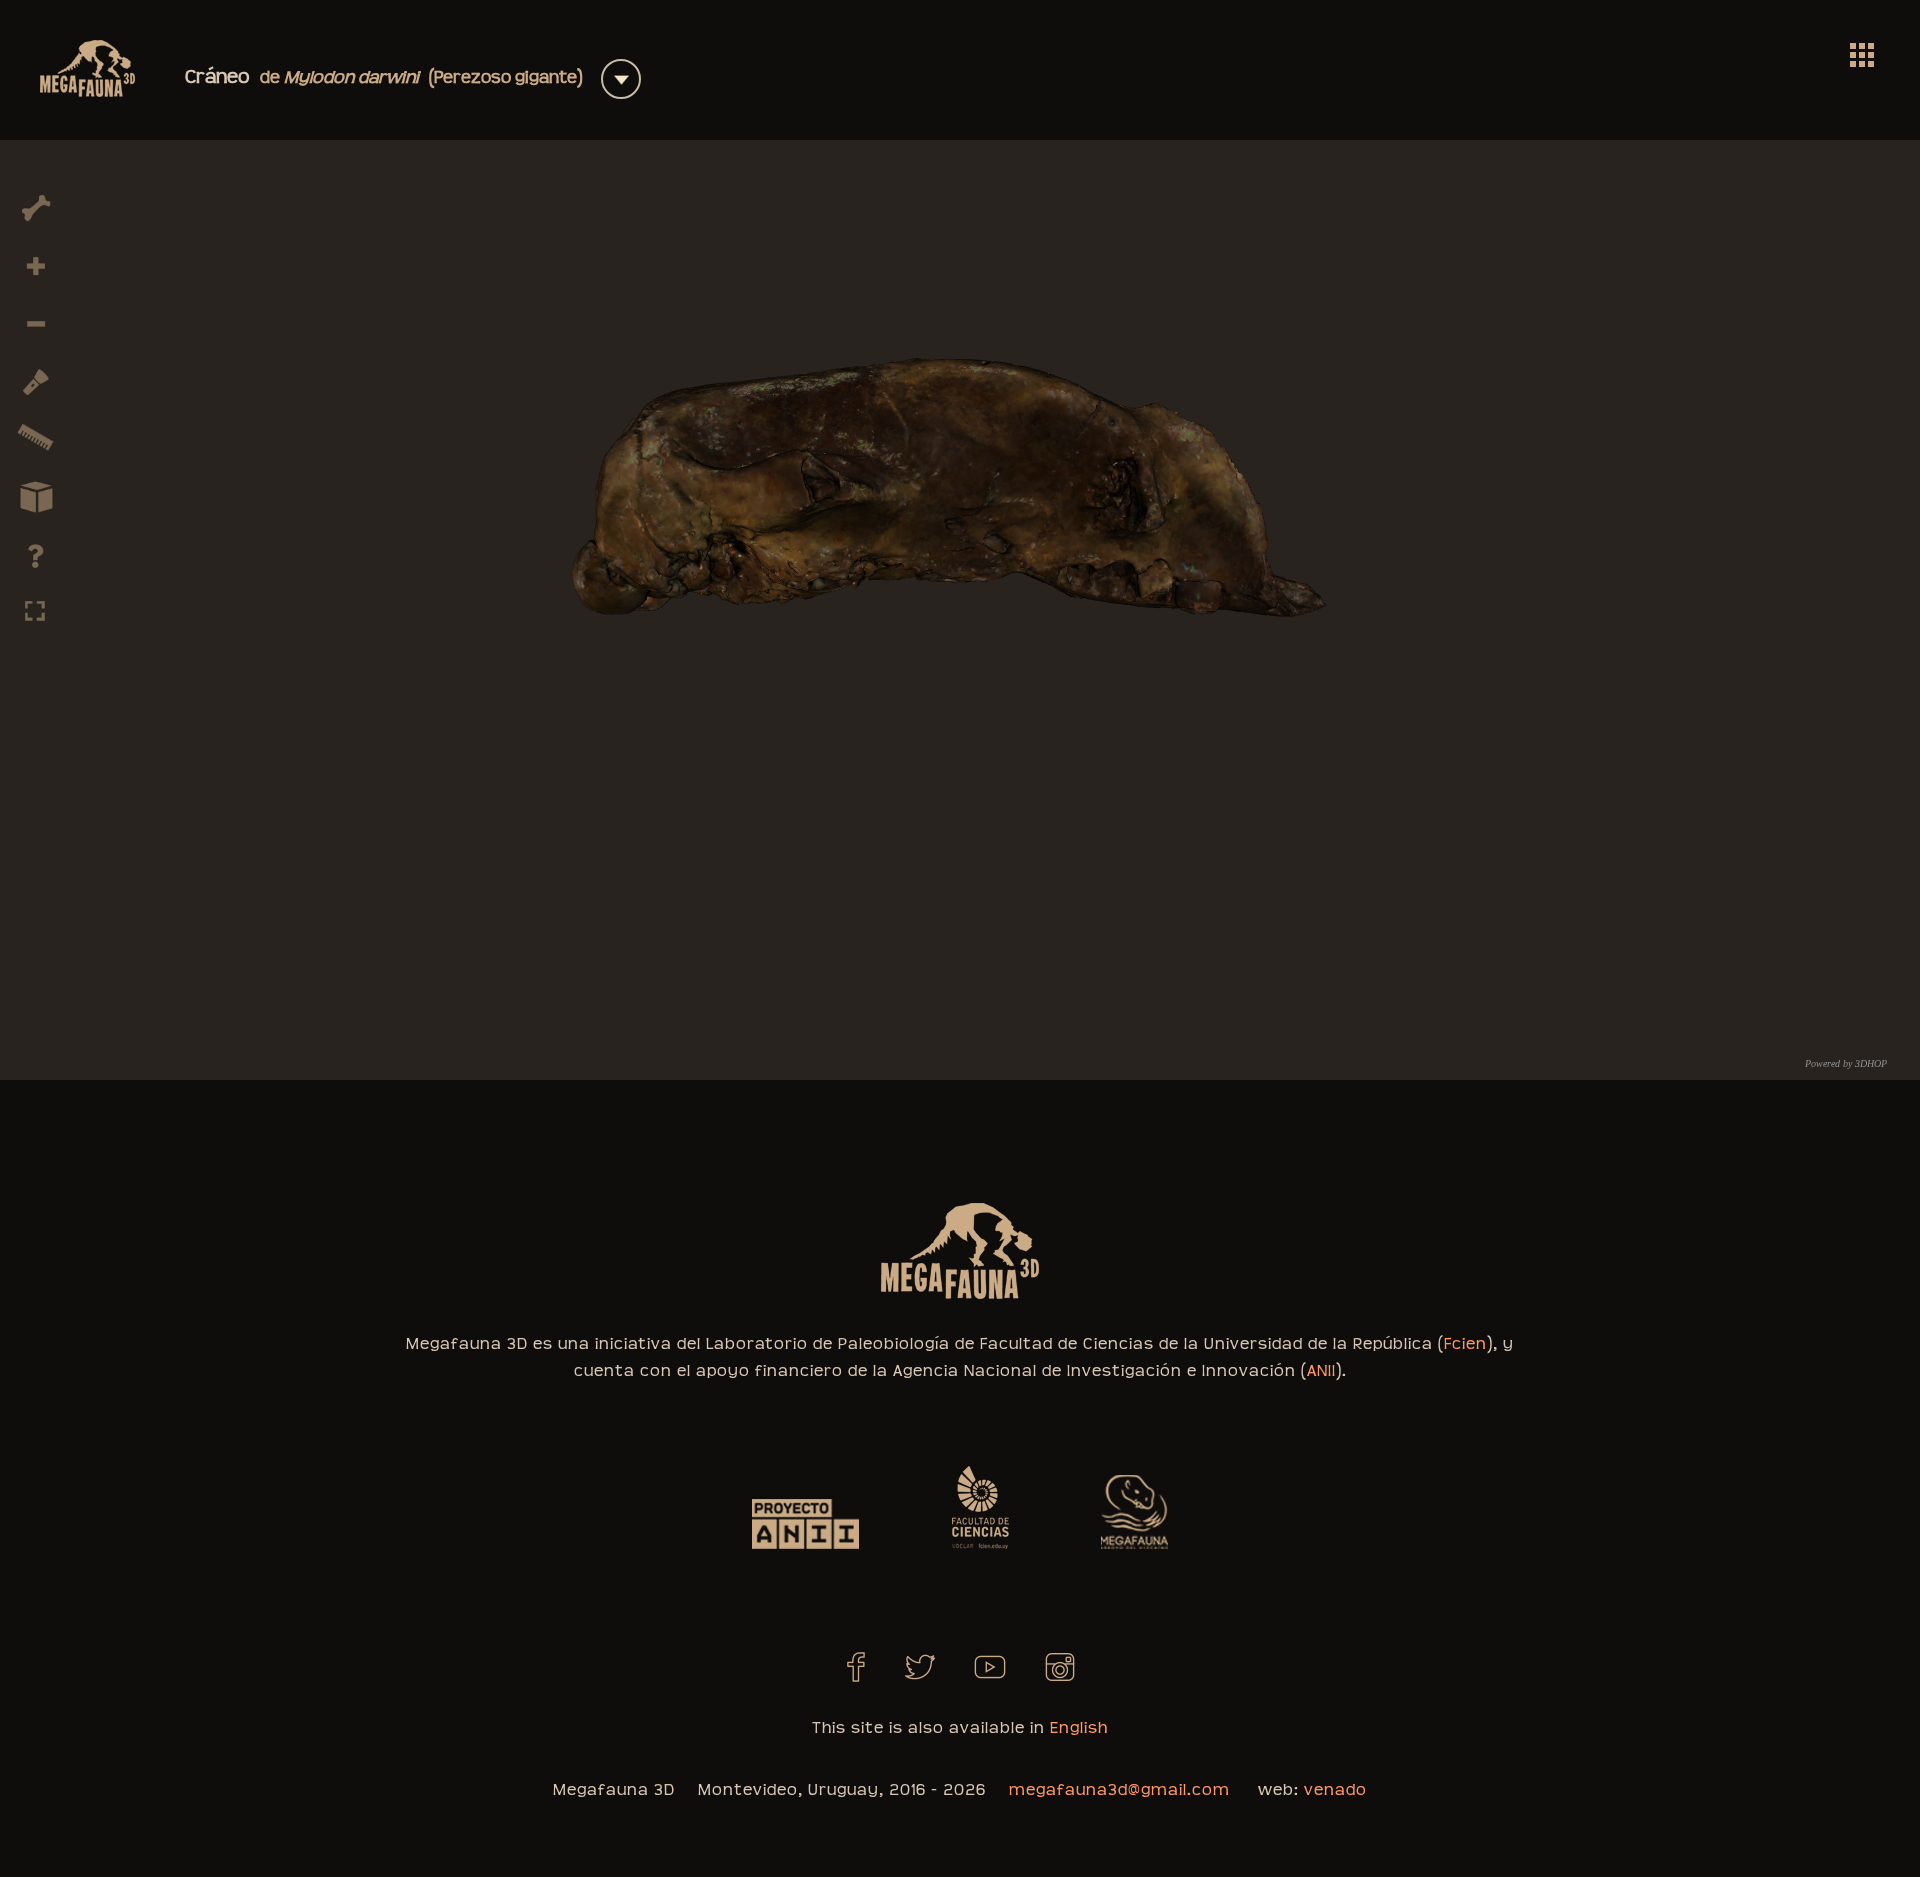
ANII (1321, 1371)
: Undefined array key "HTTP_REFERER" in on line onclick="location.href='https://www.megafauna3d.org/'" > (1862, 55)
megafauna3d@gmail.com (1119, 1790)
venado (1335, 1790)
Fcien (1465, 1344)
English (1079, 1728)
